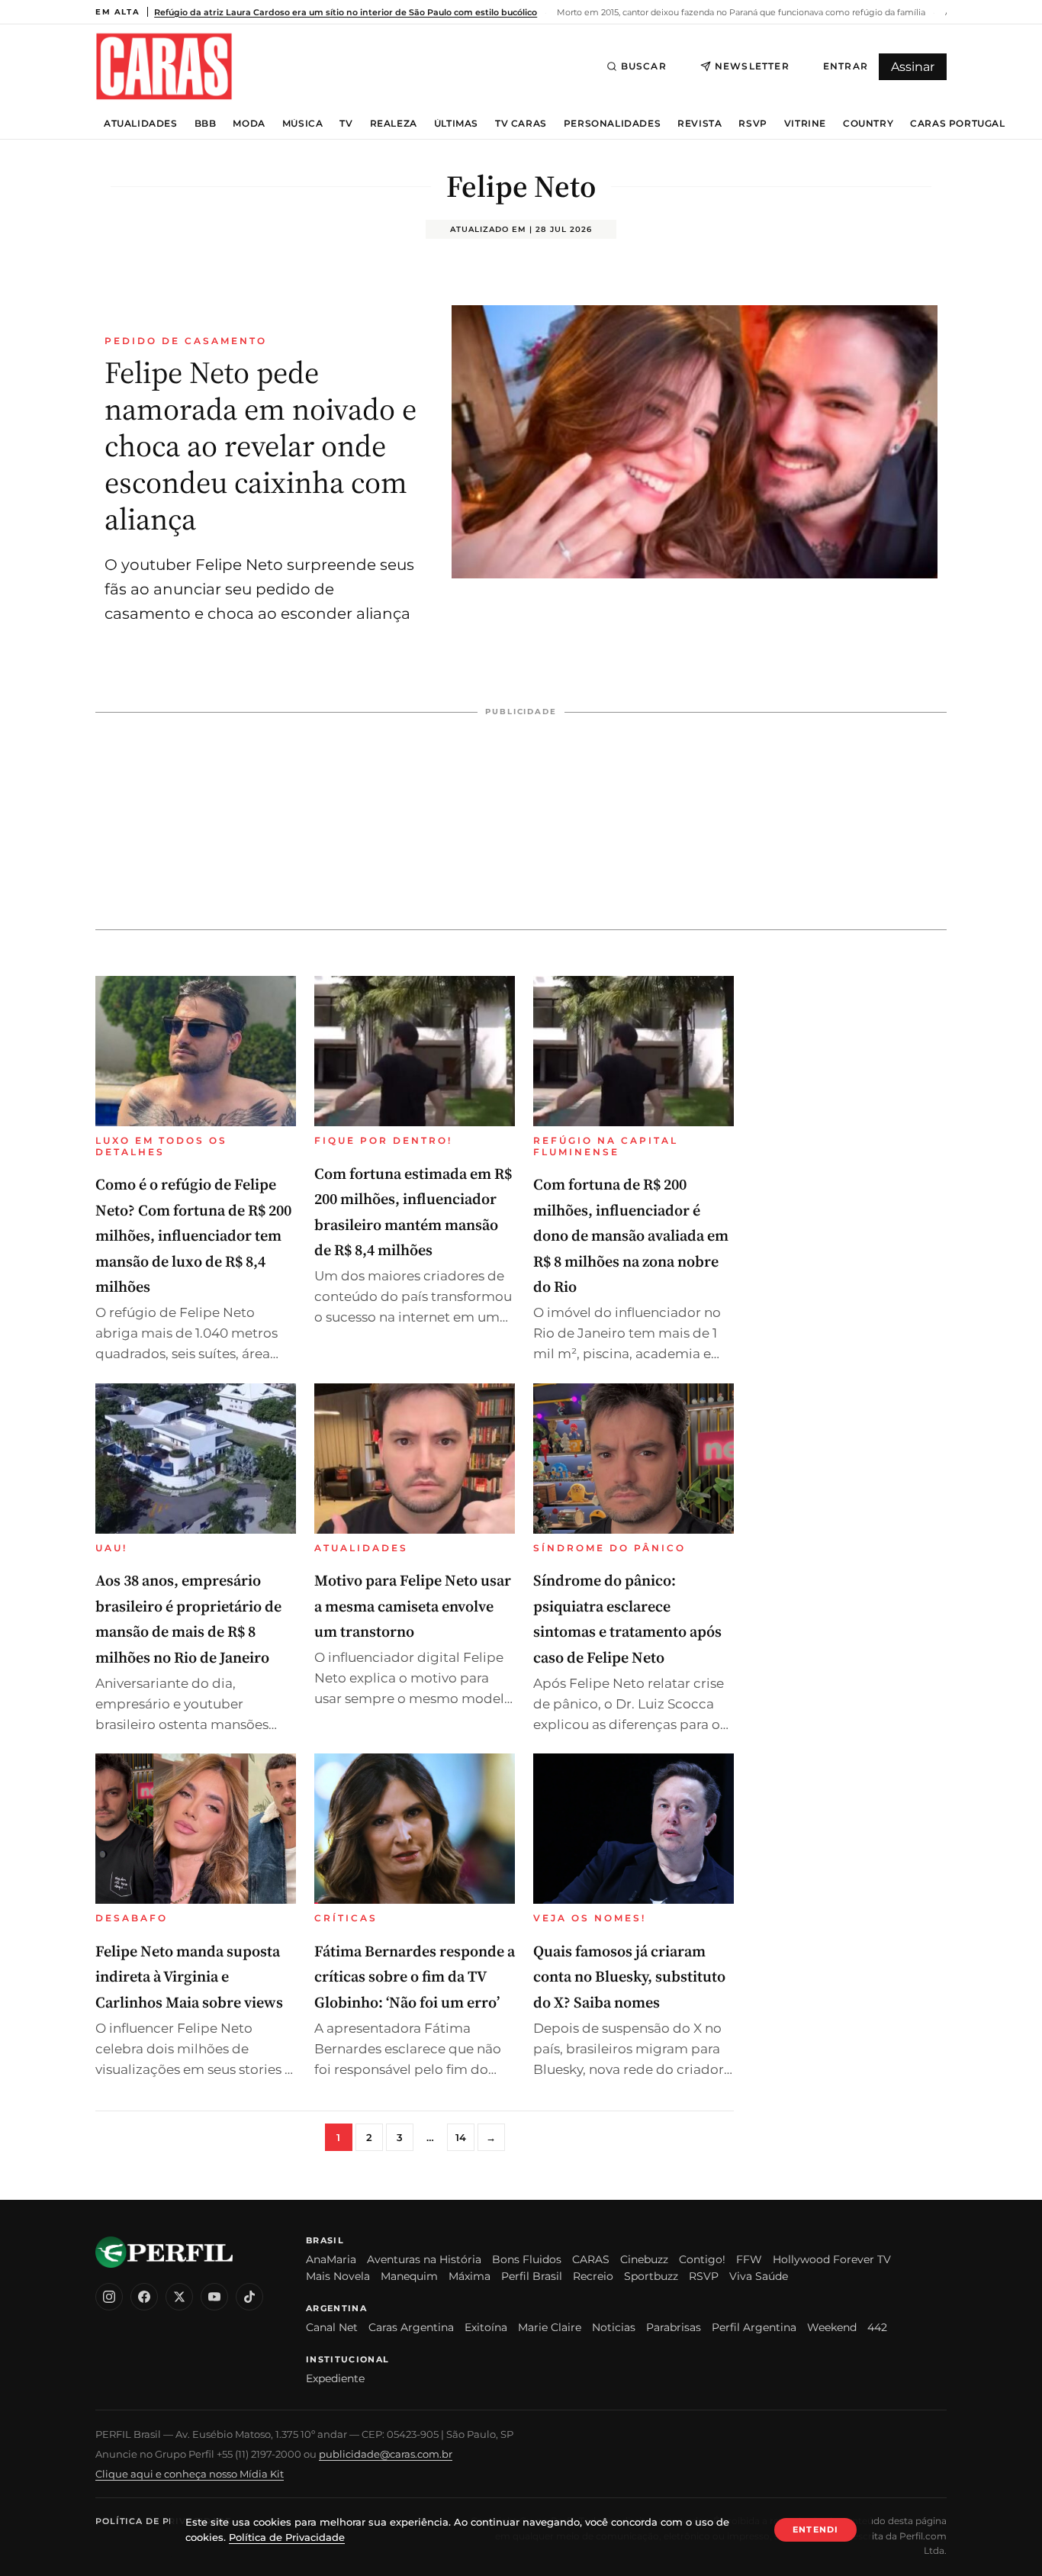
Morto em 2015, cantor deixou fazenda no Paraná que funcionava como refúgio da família (740, 12)
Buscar (644, 66)
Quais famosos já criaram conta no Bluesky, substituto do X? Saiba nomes (629, 1977)
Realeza (394, 124)
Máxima (470, 2276)
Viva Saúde (759, 2276)
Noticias (614, 2327)
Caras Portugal (957, 124)
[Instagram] (109, 2297)
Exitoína (486, 2327)
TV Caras (521, 124)
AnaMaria (331, 2259)
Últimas (456, 124)
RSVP (753, 124)
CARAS (591, 2259)
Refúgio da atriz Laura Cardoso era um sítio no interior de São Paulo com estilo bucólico (346, 12)
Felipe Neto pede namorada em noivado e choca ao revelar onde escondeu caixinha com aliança (260, 446)
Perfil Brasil (532, 2276)
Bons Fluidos (527, 2259)
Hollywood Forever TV (832, 2259)
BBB (206, 124)
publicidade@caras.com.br (386, 2454)
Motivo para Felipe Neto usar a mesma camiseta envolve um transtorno (413, 1606)
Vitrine (805, 124)
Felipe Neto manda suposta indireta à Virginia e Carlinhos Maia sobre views (189, 1977)
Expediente (335, 2378)
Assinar (913, 67)
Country (868, 124)
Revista (699, 124)
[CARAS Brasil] (164, 66)
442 (877, 2327)
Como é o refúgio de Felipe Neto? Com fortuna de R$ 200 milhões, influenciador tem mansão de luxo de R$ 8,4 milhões (193, 1235)
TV (346, 124)
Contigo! (702, 2259)
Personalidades (612, 124)
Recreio (593, 2276)
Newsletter (752, 66)
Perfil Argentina (754, 2327)
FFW (749, 2259)
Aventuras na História (424, 2259)
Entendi (815, 2529)
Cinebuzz (644, 2259)
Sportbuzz (651, 2276)
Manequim (409, 2276)
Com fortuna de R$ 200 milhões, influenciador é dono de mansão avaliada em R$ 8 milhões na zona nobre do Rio (631, 1235)
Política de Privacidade (163, 2521)
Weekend (832, 2327)
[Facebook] (144, 2297)
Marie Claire (550, 2327)
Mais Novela (338, 2276)
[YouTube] (214, 2297)
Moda (249, 124)
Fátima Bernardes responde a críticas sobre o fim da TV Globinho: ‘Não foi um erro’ (415, 1977)
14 (461, 2137)
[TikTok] (249, 2297)
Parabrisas (674, 2327)
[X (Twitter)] (179, 2297)
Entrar (846, 66)
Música (303, 124)
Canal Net (332, 2327)
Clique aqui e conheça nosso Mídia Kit (190, 2474)
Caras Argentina (411, 2327)
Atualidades (141, 124)
